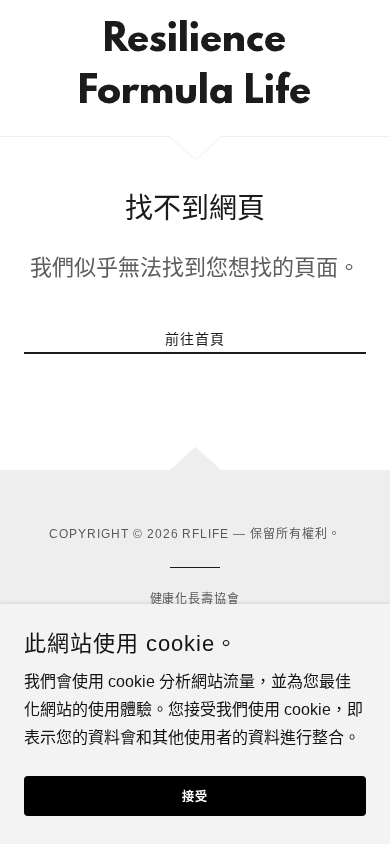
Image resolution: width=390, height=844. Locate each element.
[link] (194, 68)
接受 (195, 798)
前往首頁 (195, 339)
